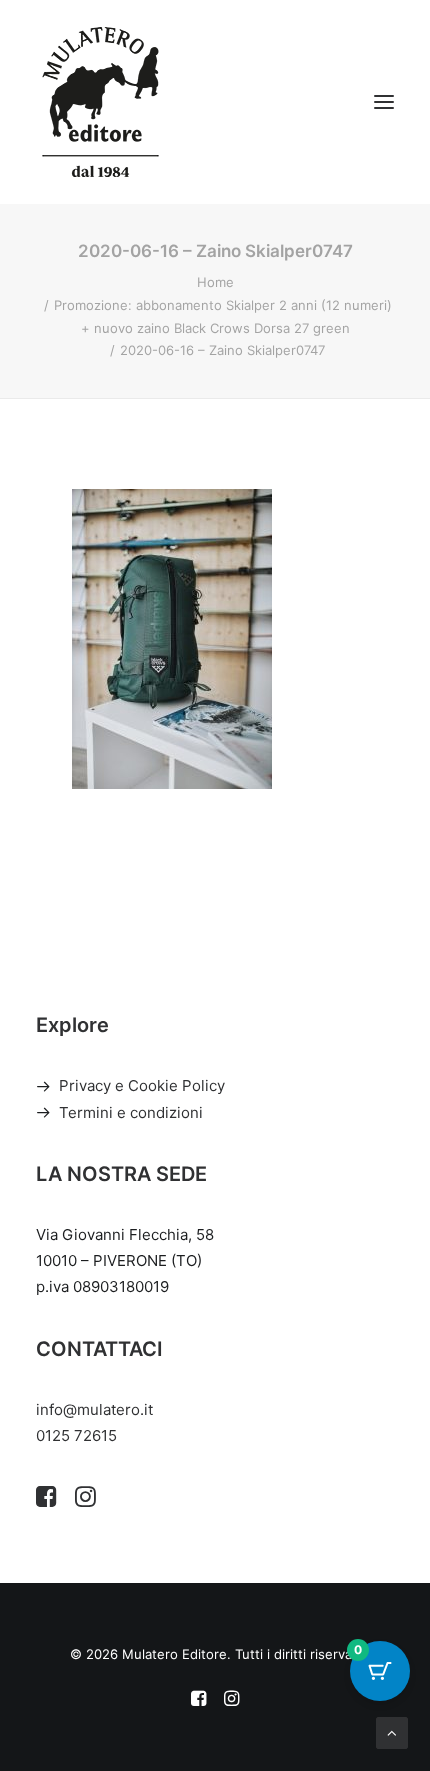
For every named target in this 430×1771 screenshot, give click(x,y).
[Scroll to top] (392, 1731)
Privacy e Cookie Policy (142, 1085)
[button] (384, 102)
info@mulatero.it (94, 1409)
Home (215, 282)
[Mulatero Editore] (100, 102)
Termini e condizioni (131, 1112)
